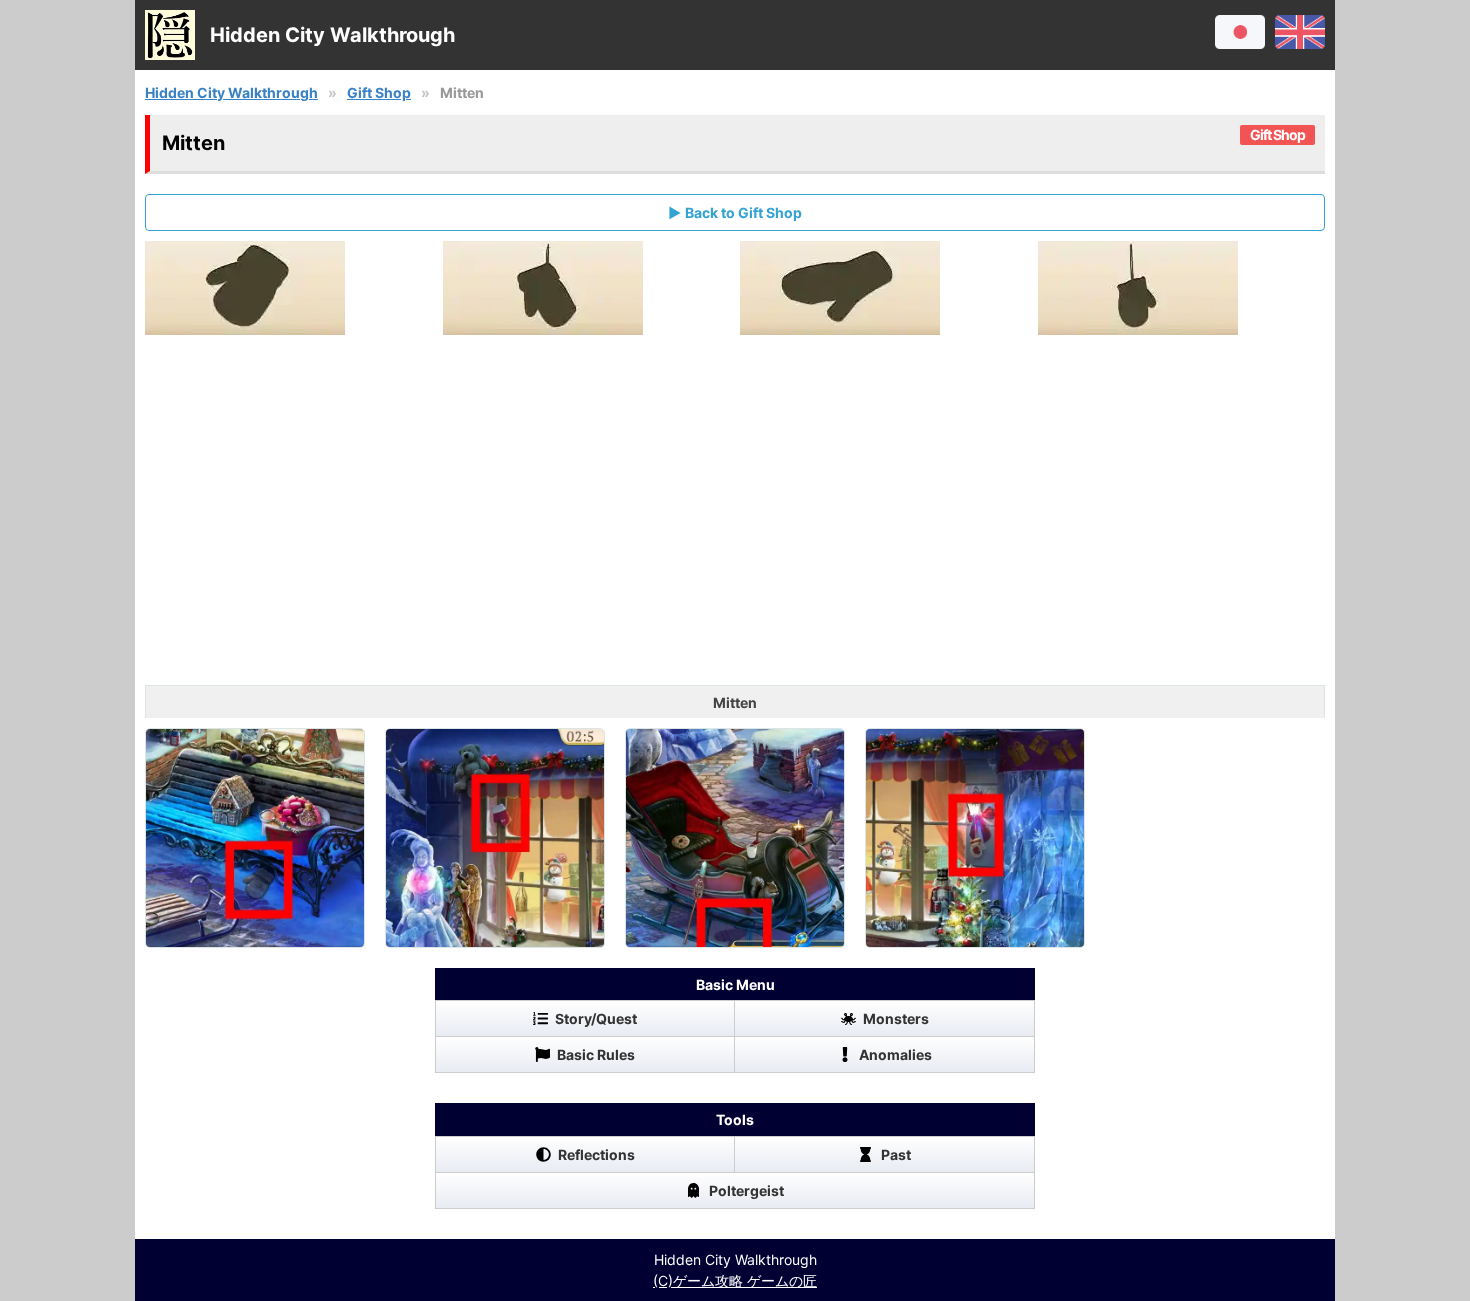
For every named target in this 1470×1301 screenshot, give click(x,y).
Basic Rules (596, 1054)
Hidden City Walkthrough (231, 92)
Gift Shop (379, 92)
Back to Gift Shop (743, 212)
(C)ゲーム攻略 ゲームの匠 (735, 1280)
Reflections (596, 1154)
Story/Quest (596, 1018)
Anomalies (895, 1054)
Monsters (896, 1018)
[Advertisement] (735, 525)
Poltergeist (746, 1190)
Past (896, 1154)
